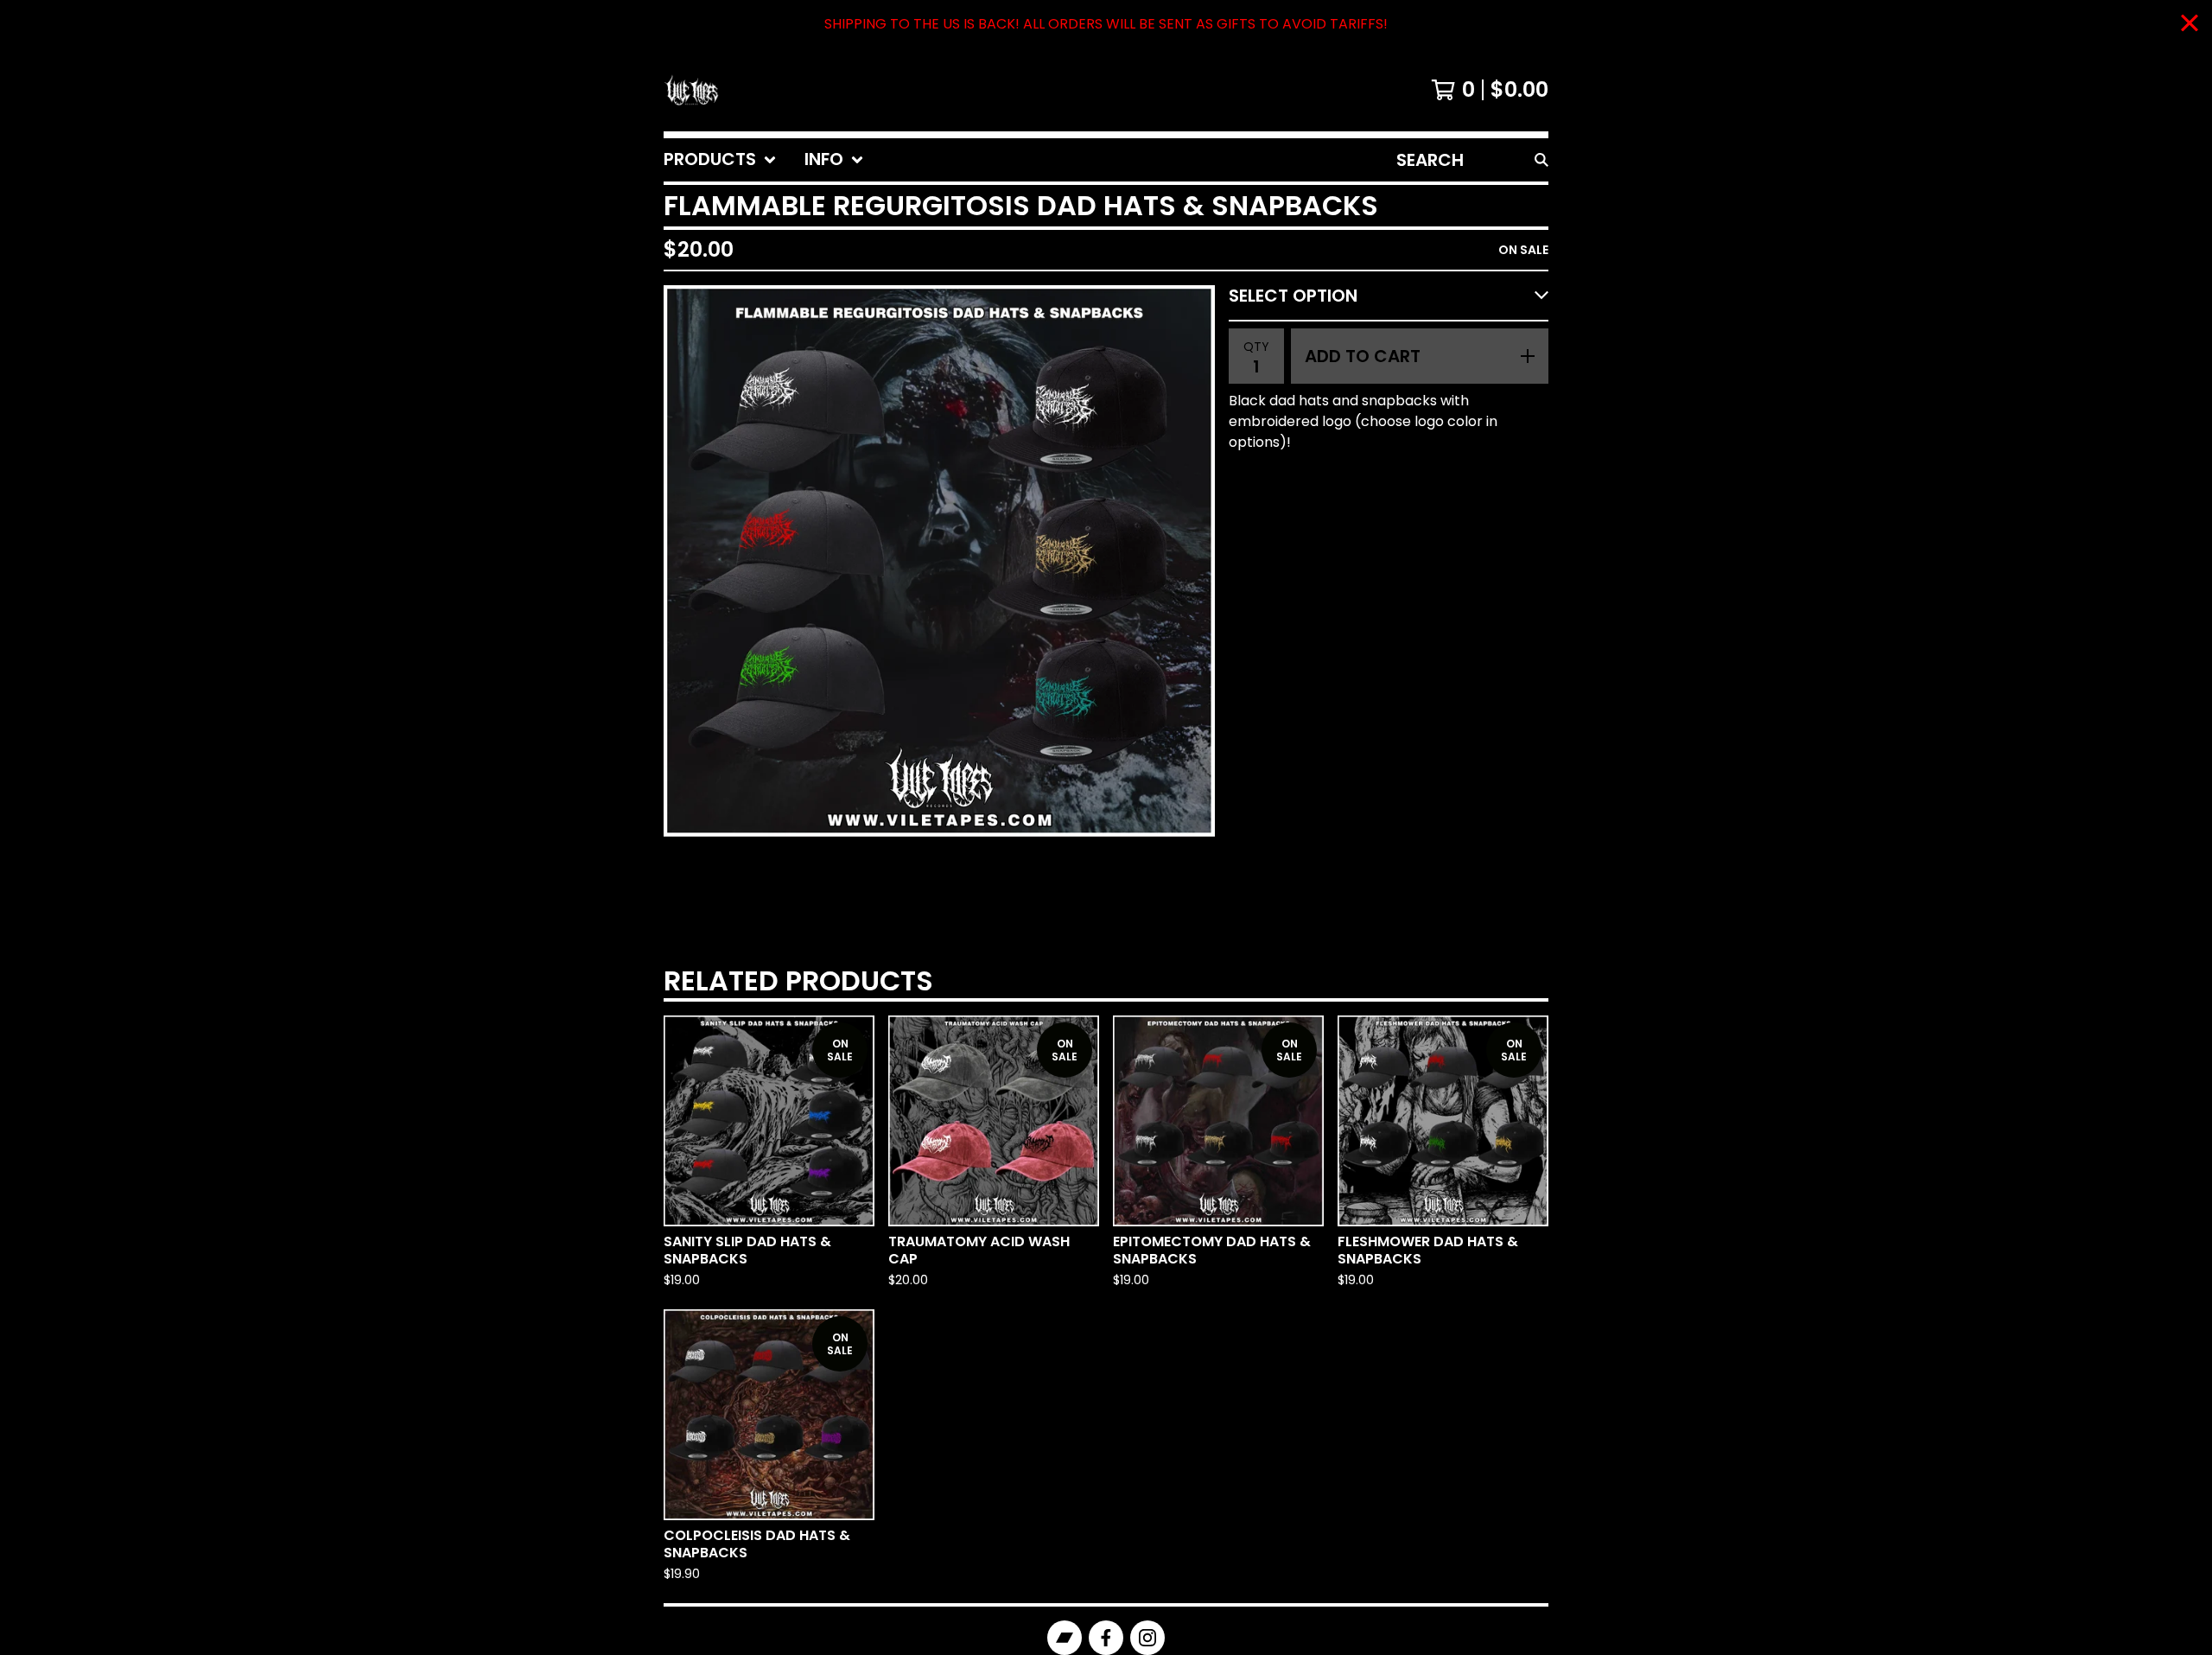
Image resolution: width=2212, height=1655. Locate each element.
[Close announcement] (2190, 25)
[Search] (1541, 160)
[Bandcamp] (1065, 1638)
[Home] (691, 90)
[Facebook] (1106, 1638)
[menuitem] (720, 160)
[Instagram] (1147, 1638)
